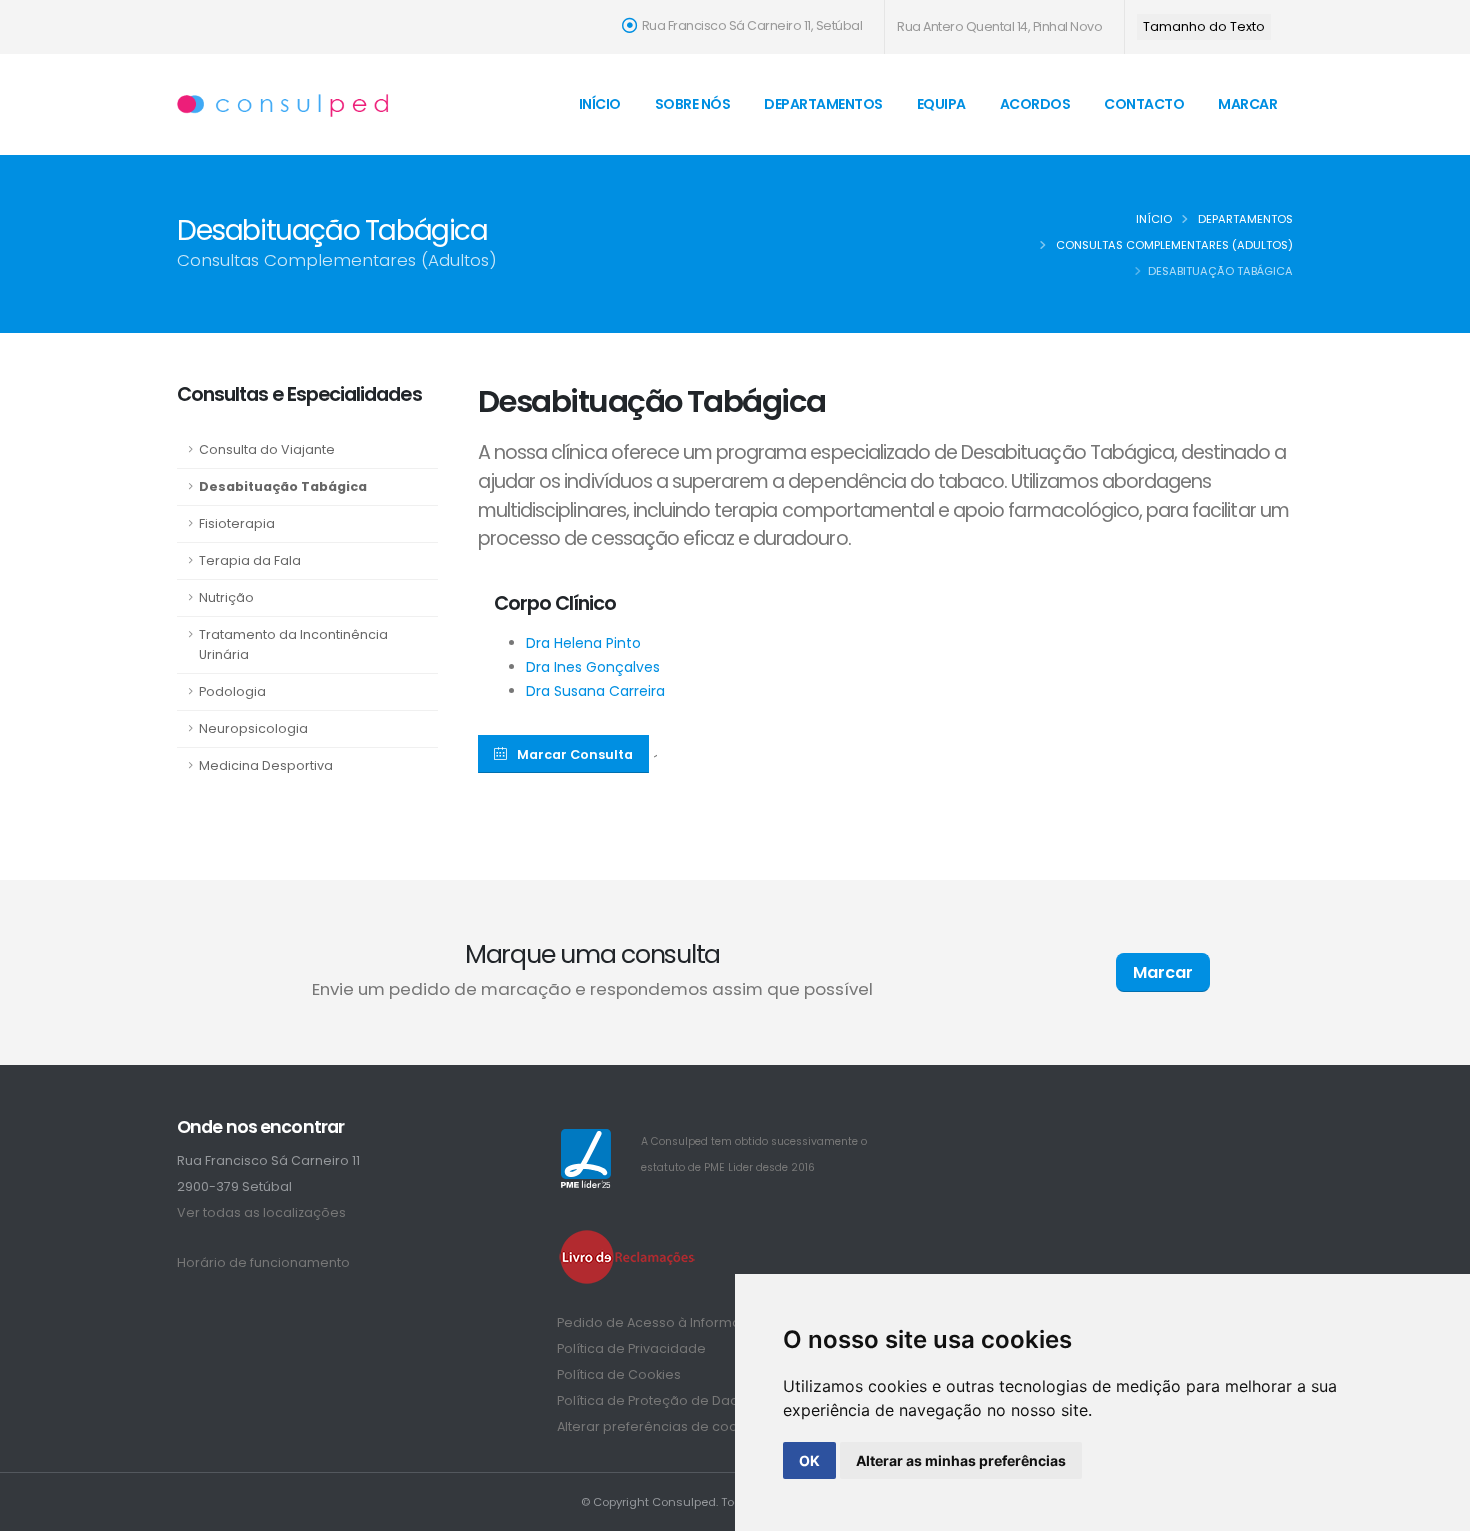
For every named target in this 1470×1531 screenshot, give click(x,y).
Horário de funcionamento (263, 1262)
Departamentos (823, 104)
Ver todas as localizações (261, 1212)
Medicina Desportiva (266, 765)
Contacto (1144, 104)
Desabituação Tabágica (283, 486)
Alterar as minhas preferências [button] (961, 1460)
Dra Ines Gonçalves (593, 667)
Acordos (1035, 104)
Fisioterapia (237, 523)
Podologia (232, 691)
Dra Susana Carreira (595, 691)
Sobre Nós (693, 104)
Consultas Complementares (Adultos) (1174, 245)
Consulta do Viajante (267, 449)
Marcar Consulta (575, 754)
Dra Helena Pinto (583, 643)
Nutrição (226, 597)
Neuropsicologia (253, 728)
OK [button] (809, 1460)
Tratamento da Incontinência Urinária (293, 644)
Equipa (941, 104)
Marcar (1247, 104)
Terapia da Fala (250, 560)
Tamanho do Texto (1204, 26)
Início (600, 104)
